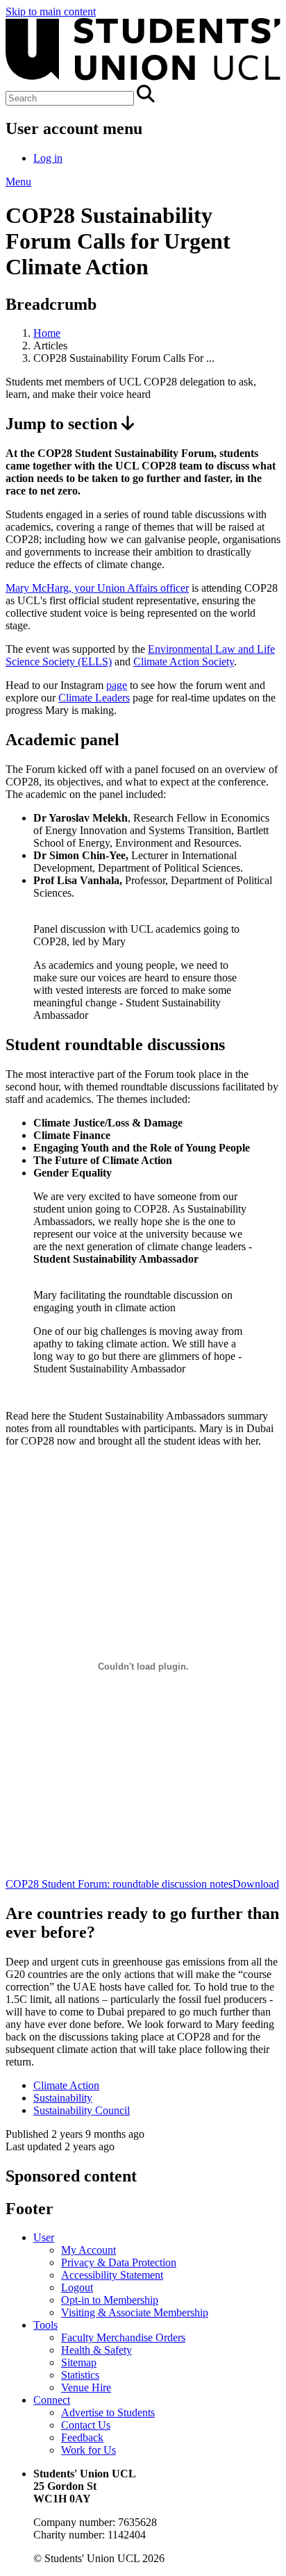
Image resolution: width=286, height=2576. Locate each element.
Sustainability (63, 2098)
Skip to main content (51, 11)
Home (47, 333)
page (117, 685)
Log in (48, 158)
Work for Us (89, 2450)
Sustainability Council (82, 2110)
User (44, 2237)
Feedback (82, 2437)
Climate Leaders (94, 698)
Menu (18, 182)
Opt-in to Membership (110, 2300)
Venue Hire (86, 2387)
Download (256, 1884)
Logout (77, 2287)
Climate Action (66, 2085)
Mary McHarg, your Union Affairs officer (97, 588)
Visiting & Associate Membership (135, 2312)
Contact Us (86, 2425)
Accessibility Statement (112, 2275)
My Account (89, 2250)
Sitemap (79, 2362)
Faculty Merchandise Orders (123, 2337)
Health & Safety (96, 2350)
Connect (52, 2400)
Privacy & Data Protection (119, 2262)
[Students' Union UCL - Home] (143, 78)
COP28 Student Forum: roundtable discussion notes (119, 1884)
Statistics (80, 2375)
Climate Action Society (184, 662)
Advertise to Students (108, 2412)
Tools (45, 2325)
